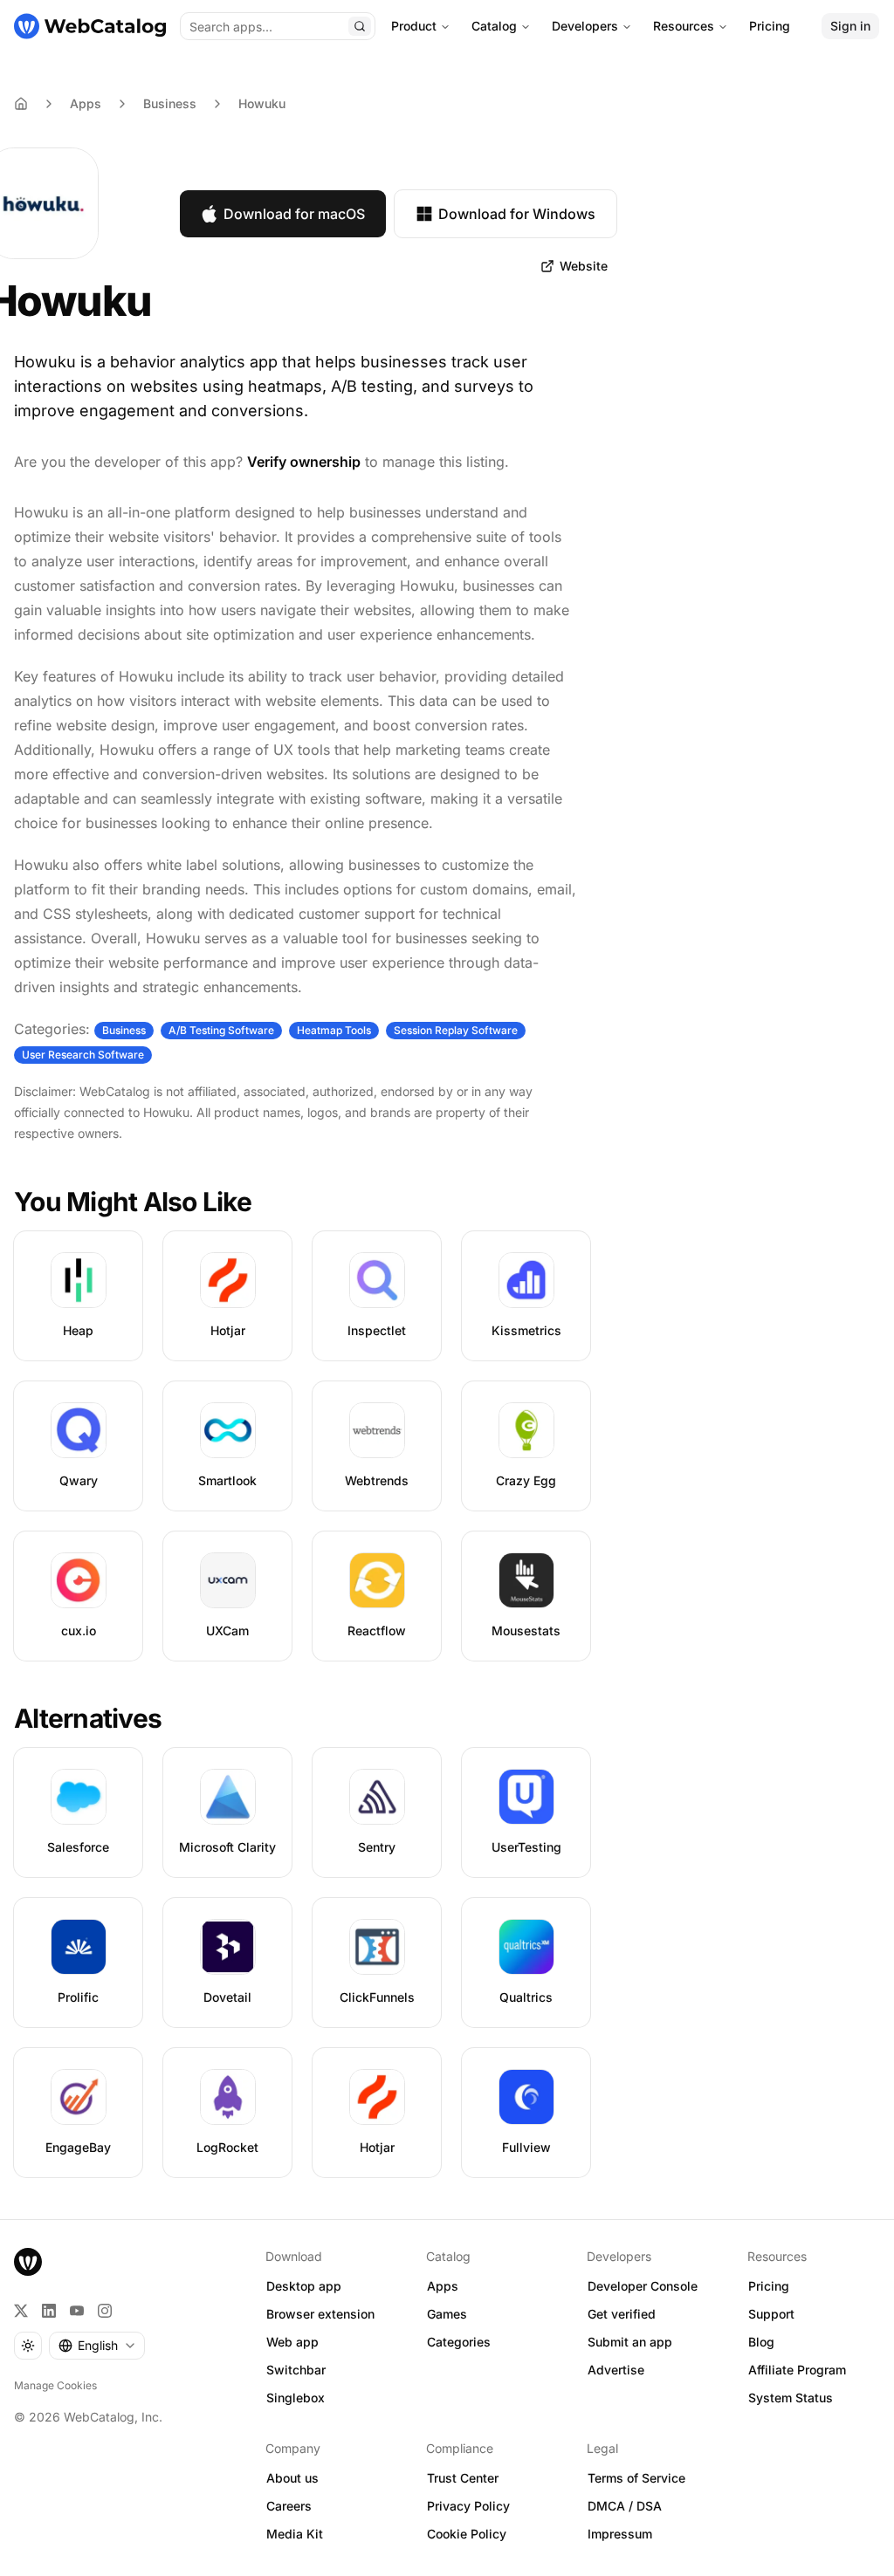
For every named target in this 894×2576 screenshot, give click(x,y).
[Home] (90, 26)
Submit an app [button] (630, 2342)
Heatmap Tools (334, 1030)
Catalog (494, 26)
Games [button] (447, 2314)
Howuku (262, 103)
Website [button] (584, 266)
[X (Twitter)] (21, 2311)
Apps (86, 103)
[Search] (360, 26)
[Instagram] (105, 2311)
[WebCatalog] (28, 2262)
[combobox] (97, 2346)
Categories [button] (459, 2342)
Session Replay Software (456, 1030)
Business (170, 103)
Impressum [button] (620, 2534)
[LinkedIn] (49, 2311)
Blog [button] (761, 2342)
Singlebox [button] (296, 2398)
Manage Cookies (55, 2385)
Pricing (770, 26)
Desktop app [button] (304, 2286)
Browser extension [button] (320, 2314)
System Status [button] (791, 2398)
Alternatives (88, 1718)
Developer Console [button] (643, 2286)
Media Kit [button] (295, 2534)
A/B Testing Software (221, 1030)
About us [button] (292, 2478)
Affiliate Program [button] (797, 2370)
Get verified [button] (622, 2314)
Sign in (850, 26)
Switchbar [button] (296, 2370)
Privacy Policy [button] (468, 2506)
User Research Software (83, 1055)
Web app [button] (292, 2342)
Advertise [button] (616, 2370)
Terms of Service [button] (636, 2478)
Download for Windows (517, 214)
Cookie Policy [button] (467, 2534)
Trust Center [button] (463, 2478)
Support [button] (771, 2314)
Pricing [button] (769, 2286)
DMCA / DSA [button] (625, 2506)
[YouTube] (77, 2311)
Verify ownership (304, 462)
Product (414, 26)
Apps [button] (443, 2286)
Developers (585, 26)
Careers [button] (289, 2506)
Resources (684, 26)
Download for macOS (294, 214)
